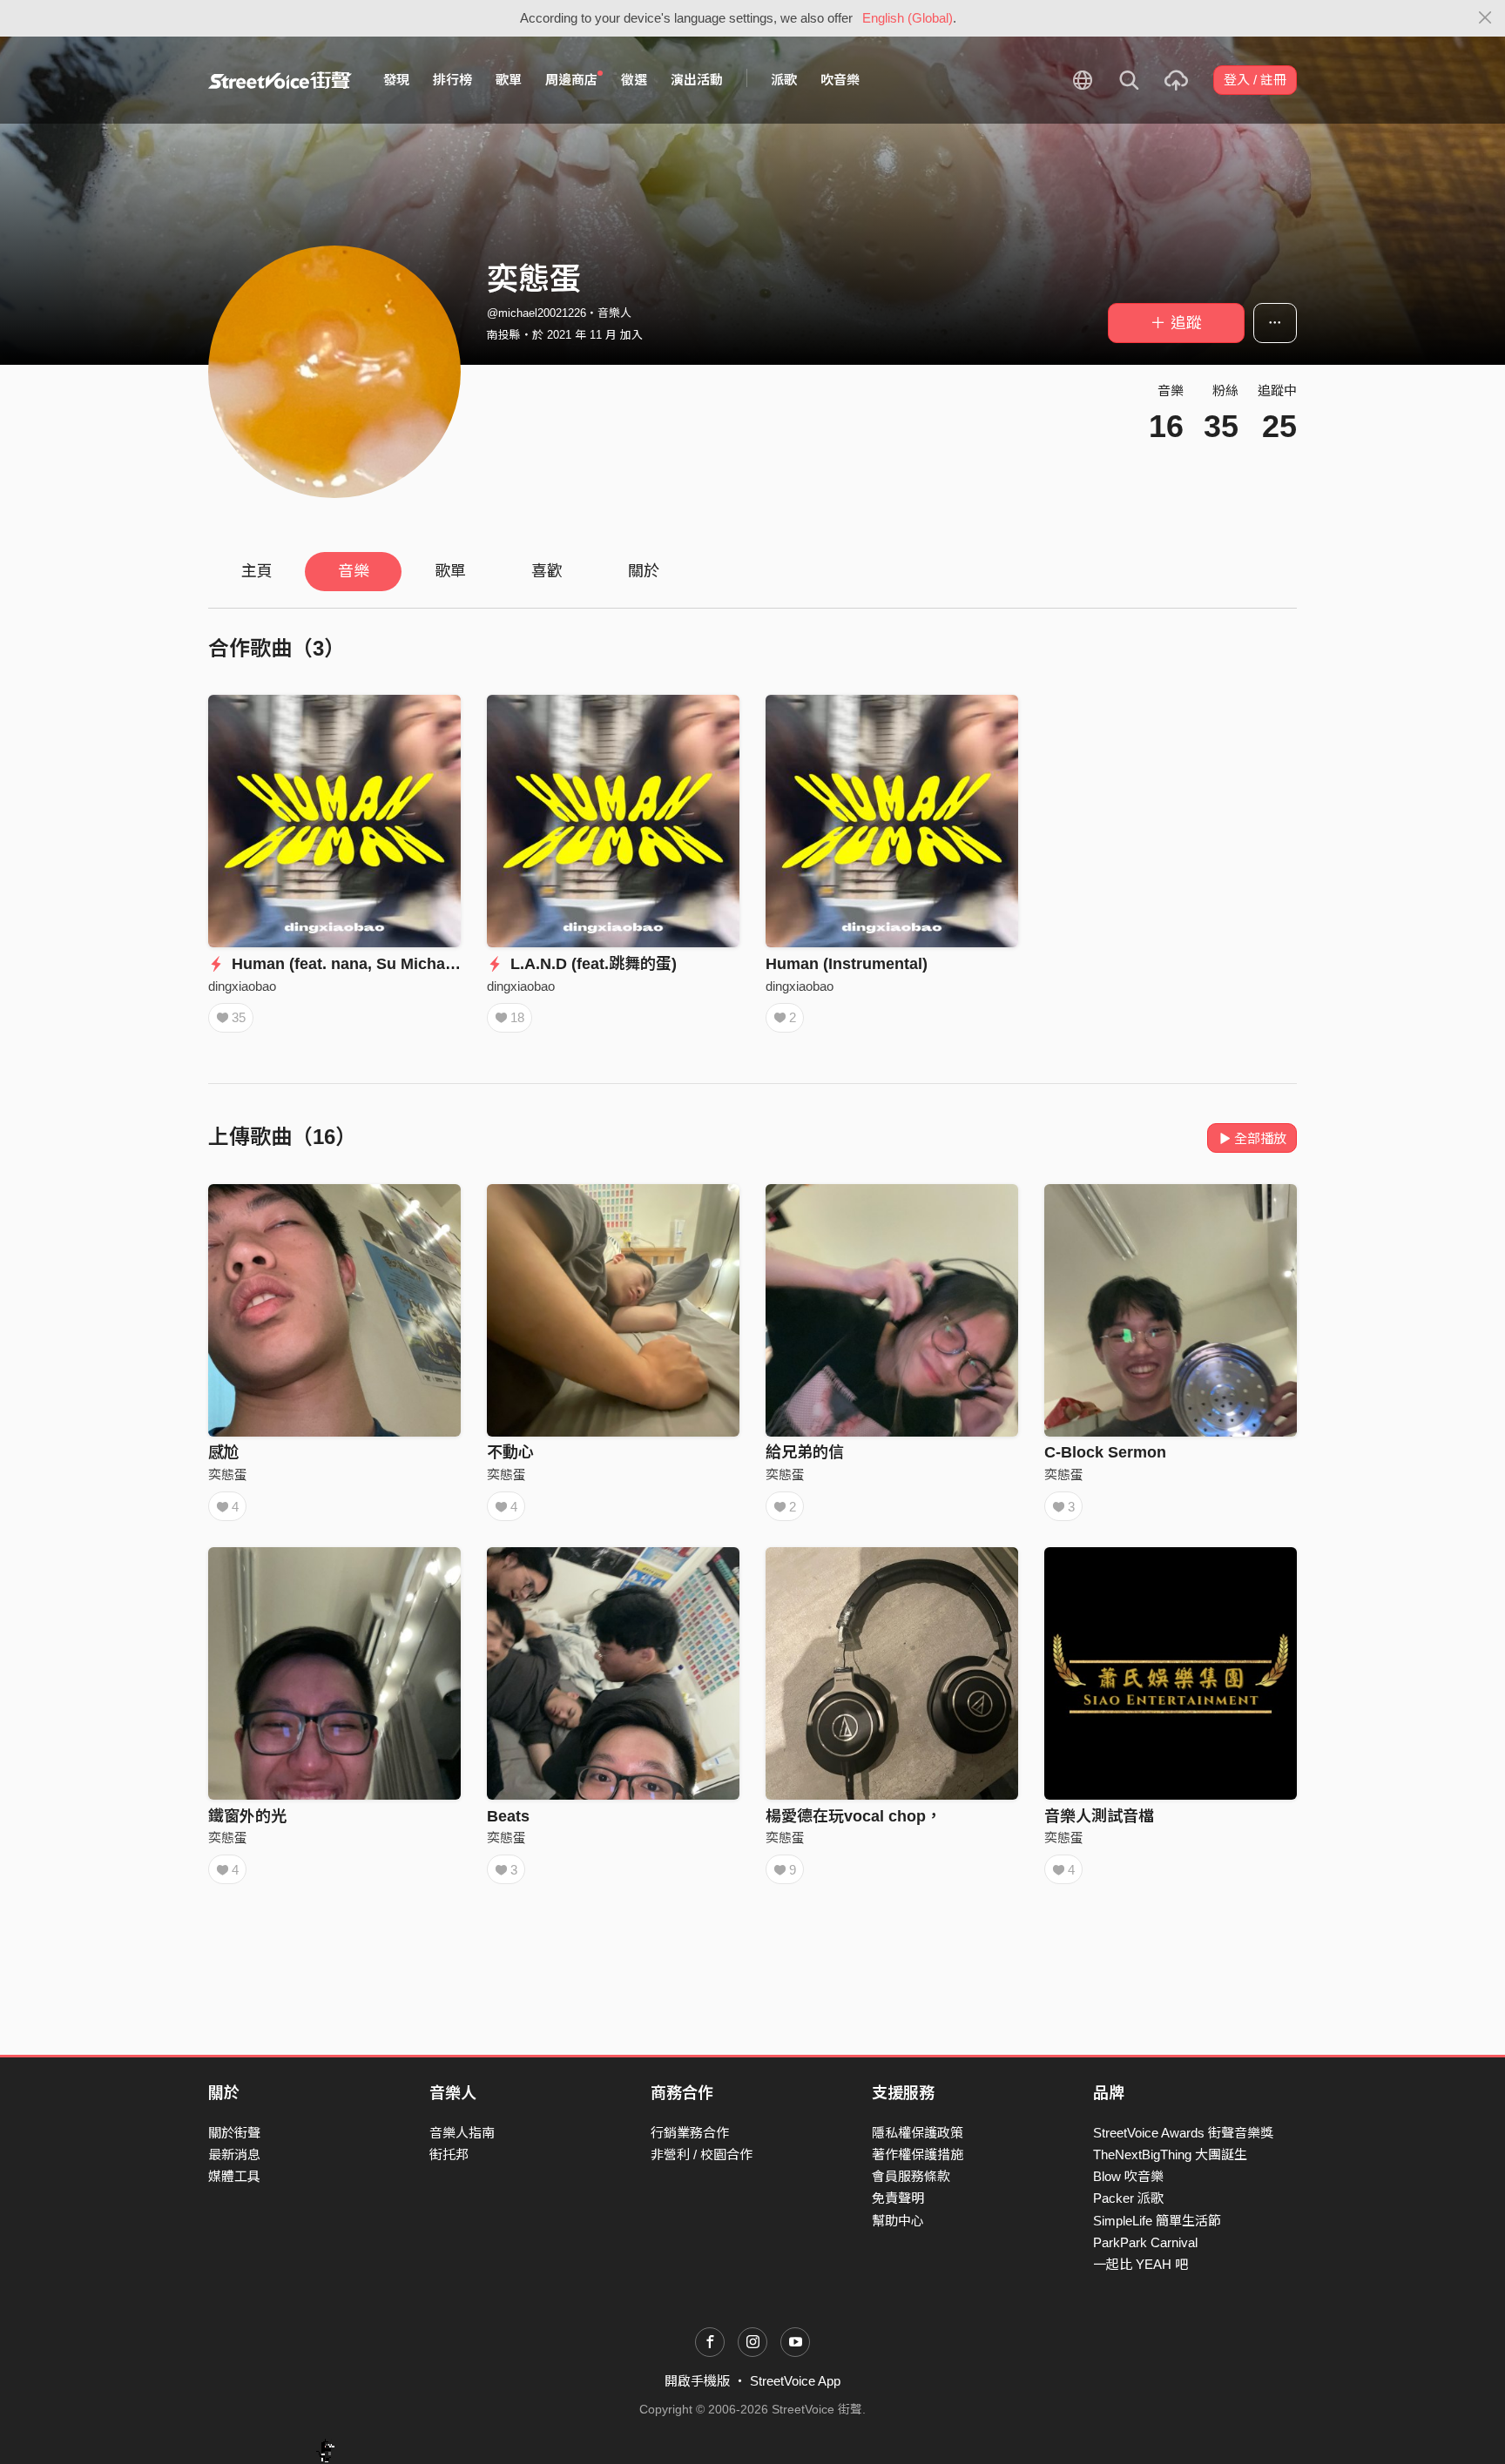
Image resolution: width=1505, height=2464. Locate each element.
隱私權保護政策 (918, 2133)
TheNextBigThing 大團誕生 (1170, 2154)
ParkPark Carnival (1145, 2242)
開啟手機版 (697, 2381)
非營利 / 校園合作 (702, 2154)
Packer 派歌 (1128, 2198)
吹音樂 (840, 80)
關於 (644, 571)
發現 (396, 80)
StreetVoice (280, 80)
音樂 (354, 571)
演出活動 (697, 80)
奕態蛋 (228, 1474)
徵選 (634, 80)
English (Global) (908, 18)
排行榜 (452, 80)
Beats (508, 1816)
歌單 (509, 80)
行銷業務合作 (690, 2133)
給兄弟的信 (805, 1452)
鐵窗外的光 (247, 1816)
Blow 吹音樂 (1128, 2176)
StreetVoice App (795, 2381)
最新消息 (234, 2154)
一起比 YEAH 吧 (1141, 2264)
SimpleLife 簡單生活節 (1157, 2221)
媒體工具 (234, 2176)
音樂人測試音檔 (1099, 1816)
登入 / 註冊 (1255, 80)
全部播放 (1260, 1138)
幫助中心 (898, 2221)
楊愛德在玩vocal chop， (854, 1816)
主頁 (257, 571)
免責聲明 (898, 2198)
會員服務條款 (911, 2176)
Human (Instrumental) (847, 964)
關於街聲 (234, 2133)
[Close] (1485, 18)
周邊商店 (571, 80)
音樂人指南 (462, 2133)
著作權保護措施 (918, 2154)
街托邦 (449, 2154)
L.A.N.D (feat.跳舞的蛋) (591, 964)
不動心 (510, 1452)
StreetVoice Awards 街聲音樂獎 (1183, 2133)
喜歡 (547, 571)
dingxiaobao (242, 986)
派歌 (784, 80)
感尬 (224, 1452)
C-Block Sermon (1105, 1452)
